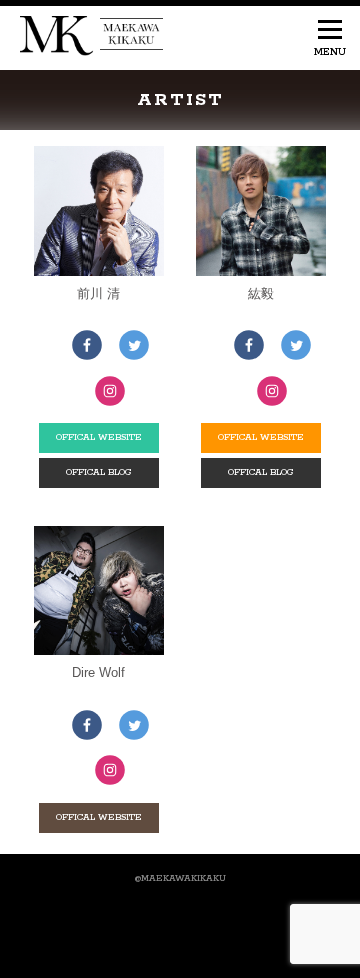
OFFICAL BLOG (99, 472)
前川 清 (98, 293)
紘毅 (261, 293)
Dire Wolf (98, 672)
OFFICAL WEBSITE (99, 437)
